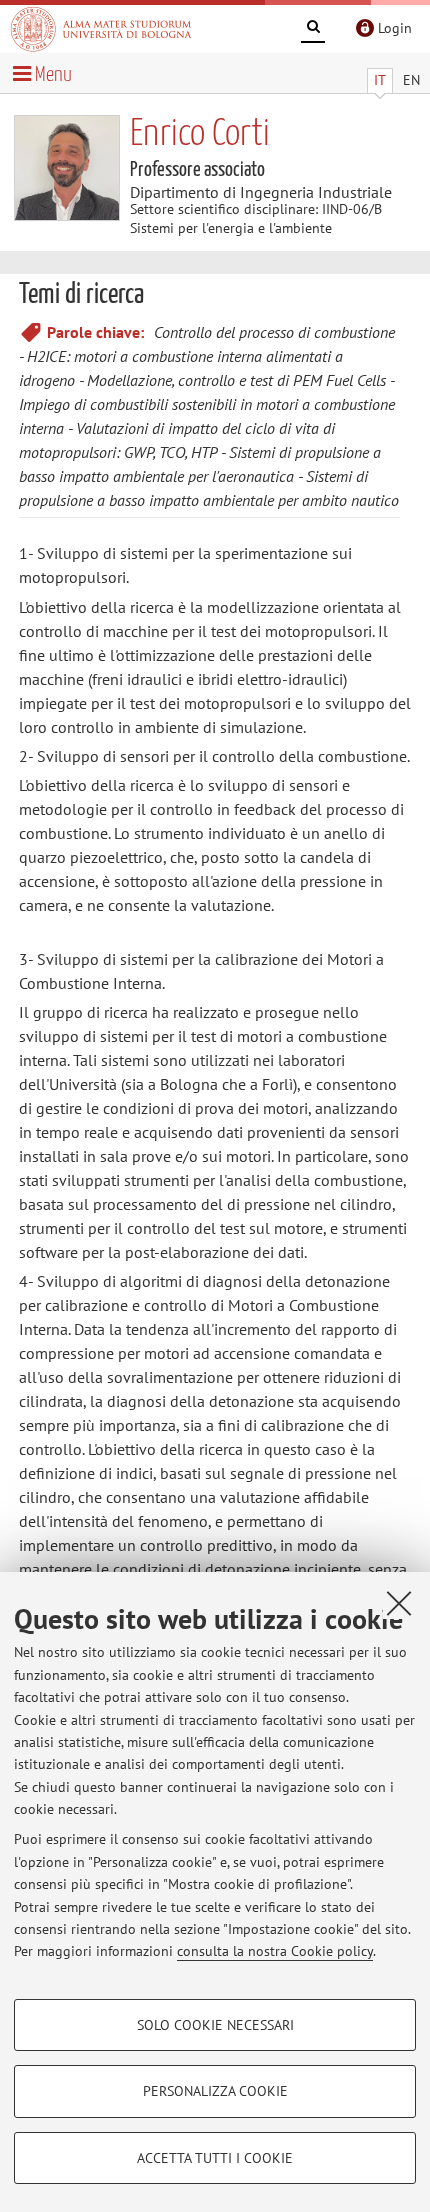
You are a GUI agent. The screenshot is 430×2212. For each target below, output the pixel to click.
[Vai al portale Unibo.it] (101, 29)
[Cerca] (313, 30)
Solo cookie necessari (215, 2025)
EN (411, 80)
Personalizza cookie (215, 2091)
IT (380, 80)
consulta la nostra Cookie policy (275, 1951)
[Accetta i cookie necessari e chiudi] (399, 1603)
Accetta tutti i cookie (215, 2158)
